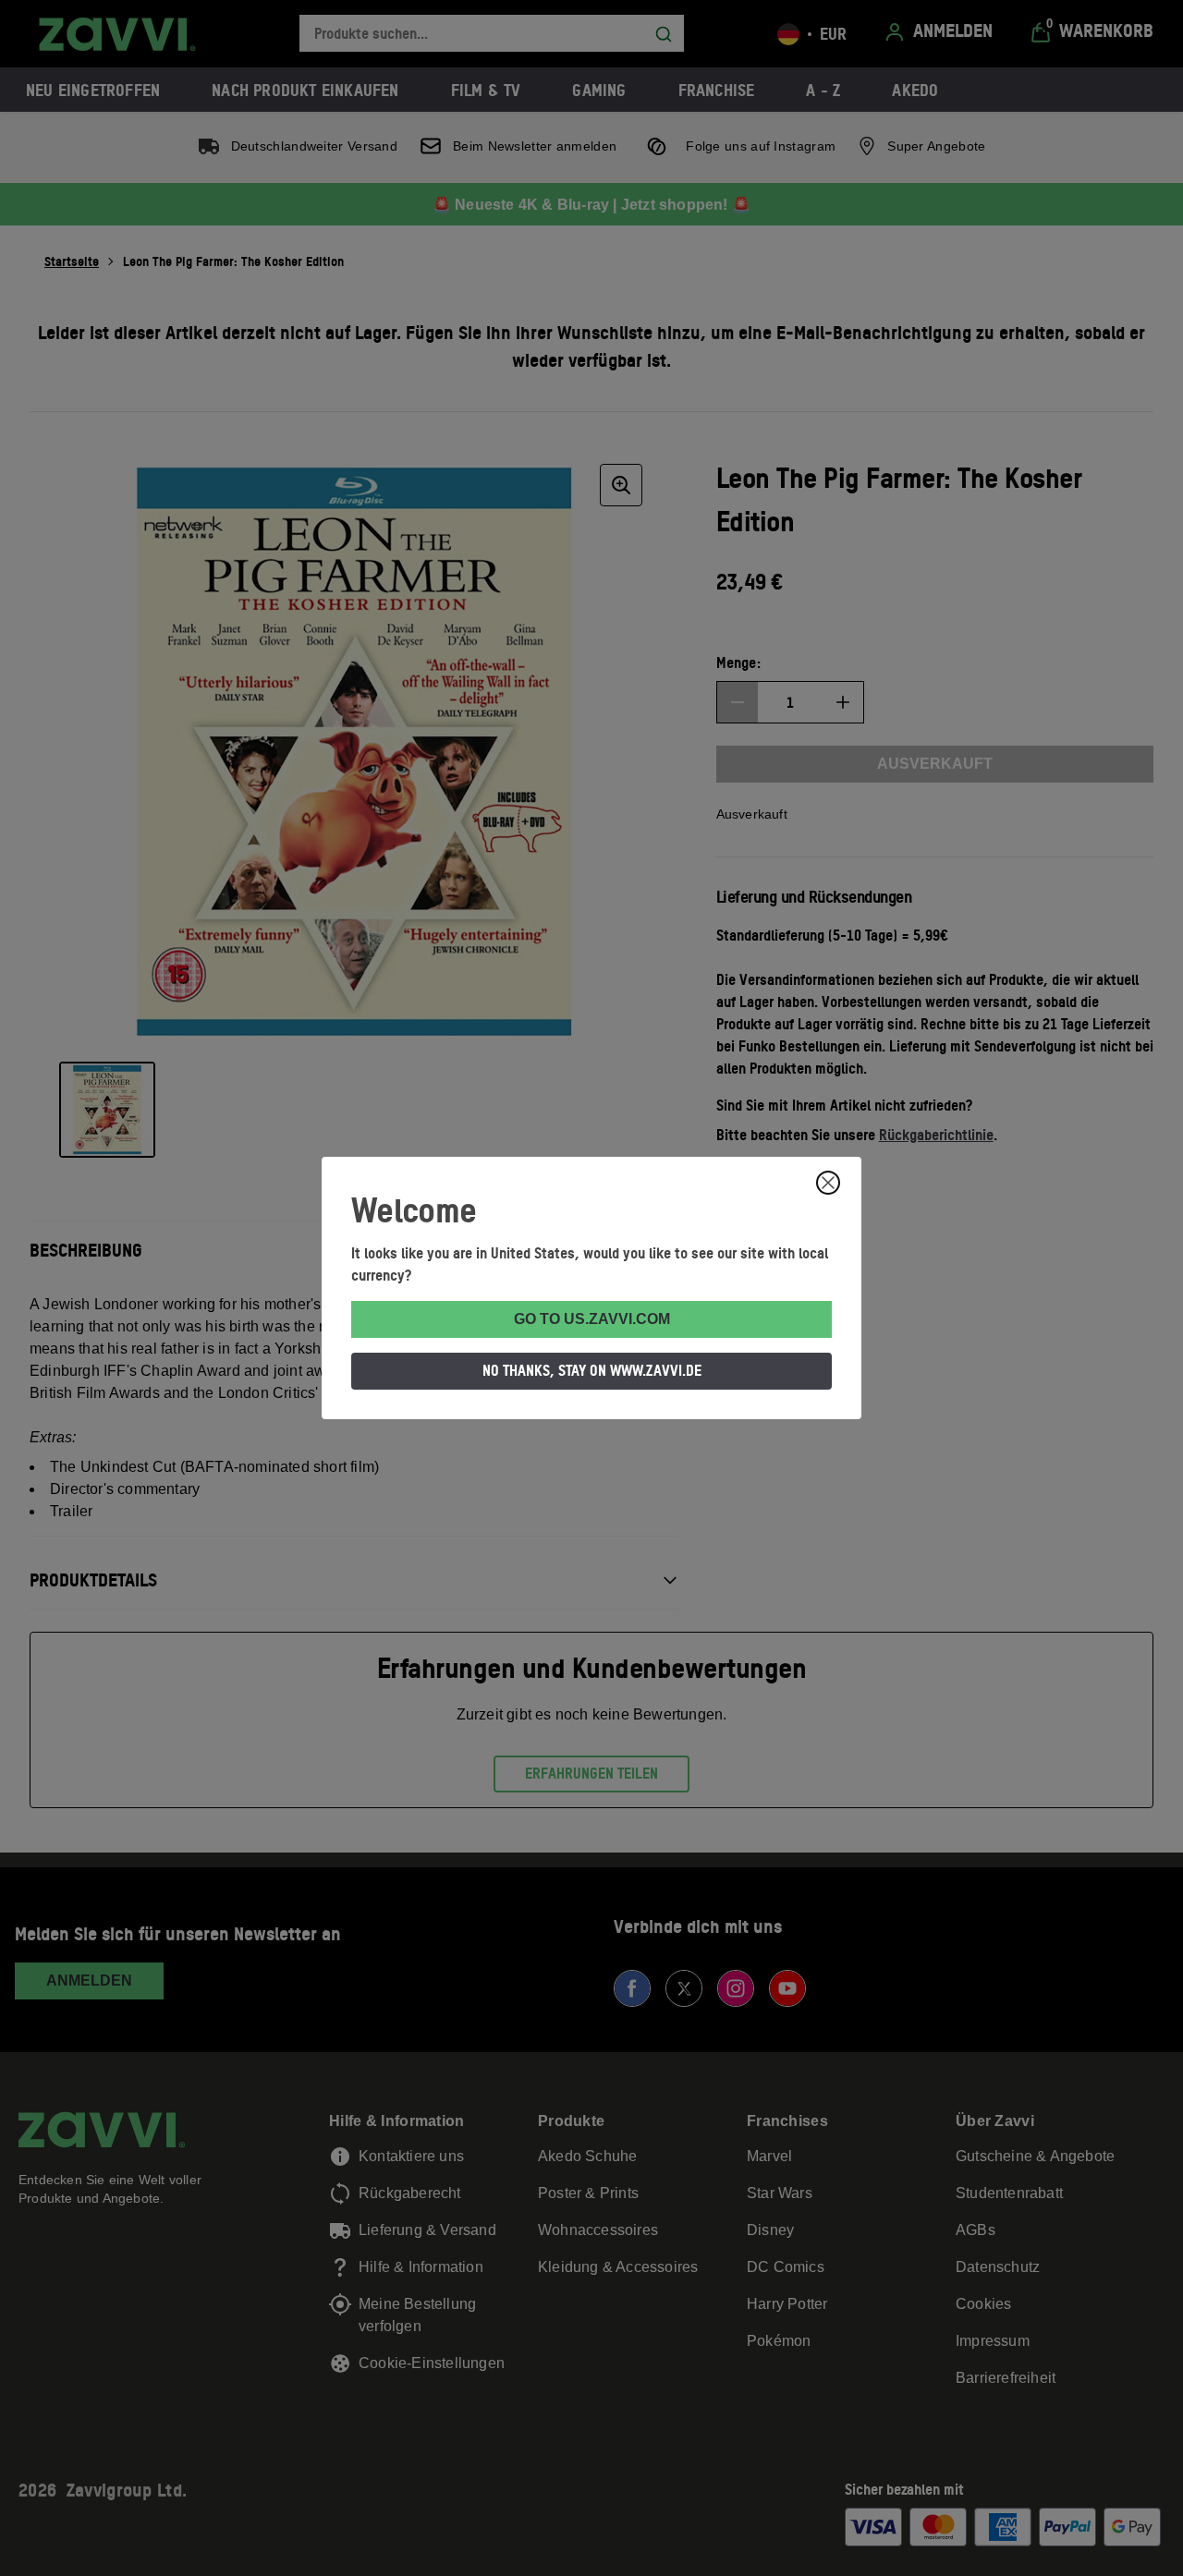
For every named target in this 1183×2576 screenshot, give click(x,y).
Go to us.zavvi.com (592, 1319)
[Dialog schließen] (828, 1183)
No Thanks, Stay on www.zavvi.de (592, 1370)
